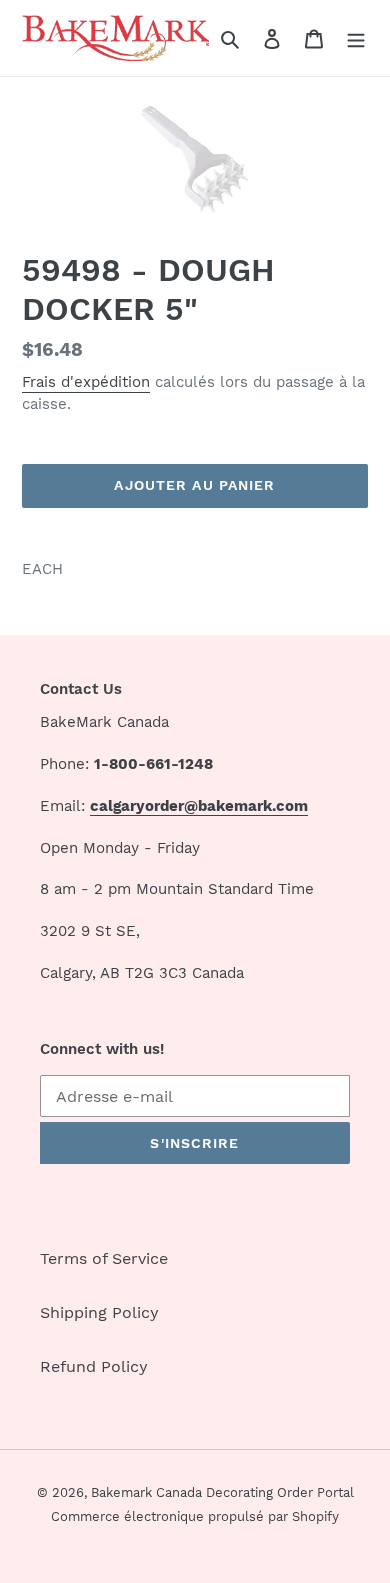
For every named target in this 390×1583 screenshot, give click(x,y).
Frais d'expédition (86, 382)
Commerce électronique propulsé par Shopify (195, 1516)
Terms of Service (104, 1258)
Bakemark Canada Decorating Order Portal (222, 1492)
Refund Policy (94, 1366)
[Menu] (356, 38)
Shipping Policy (99, 1312)
